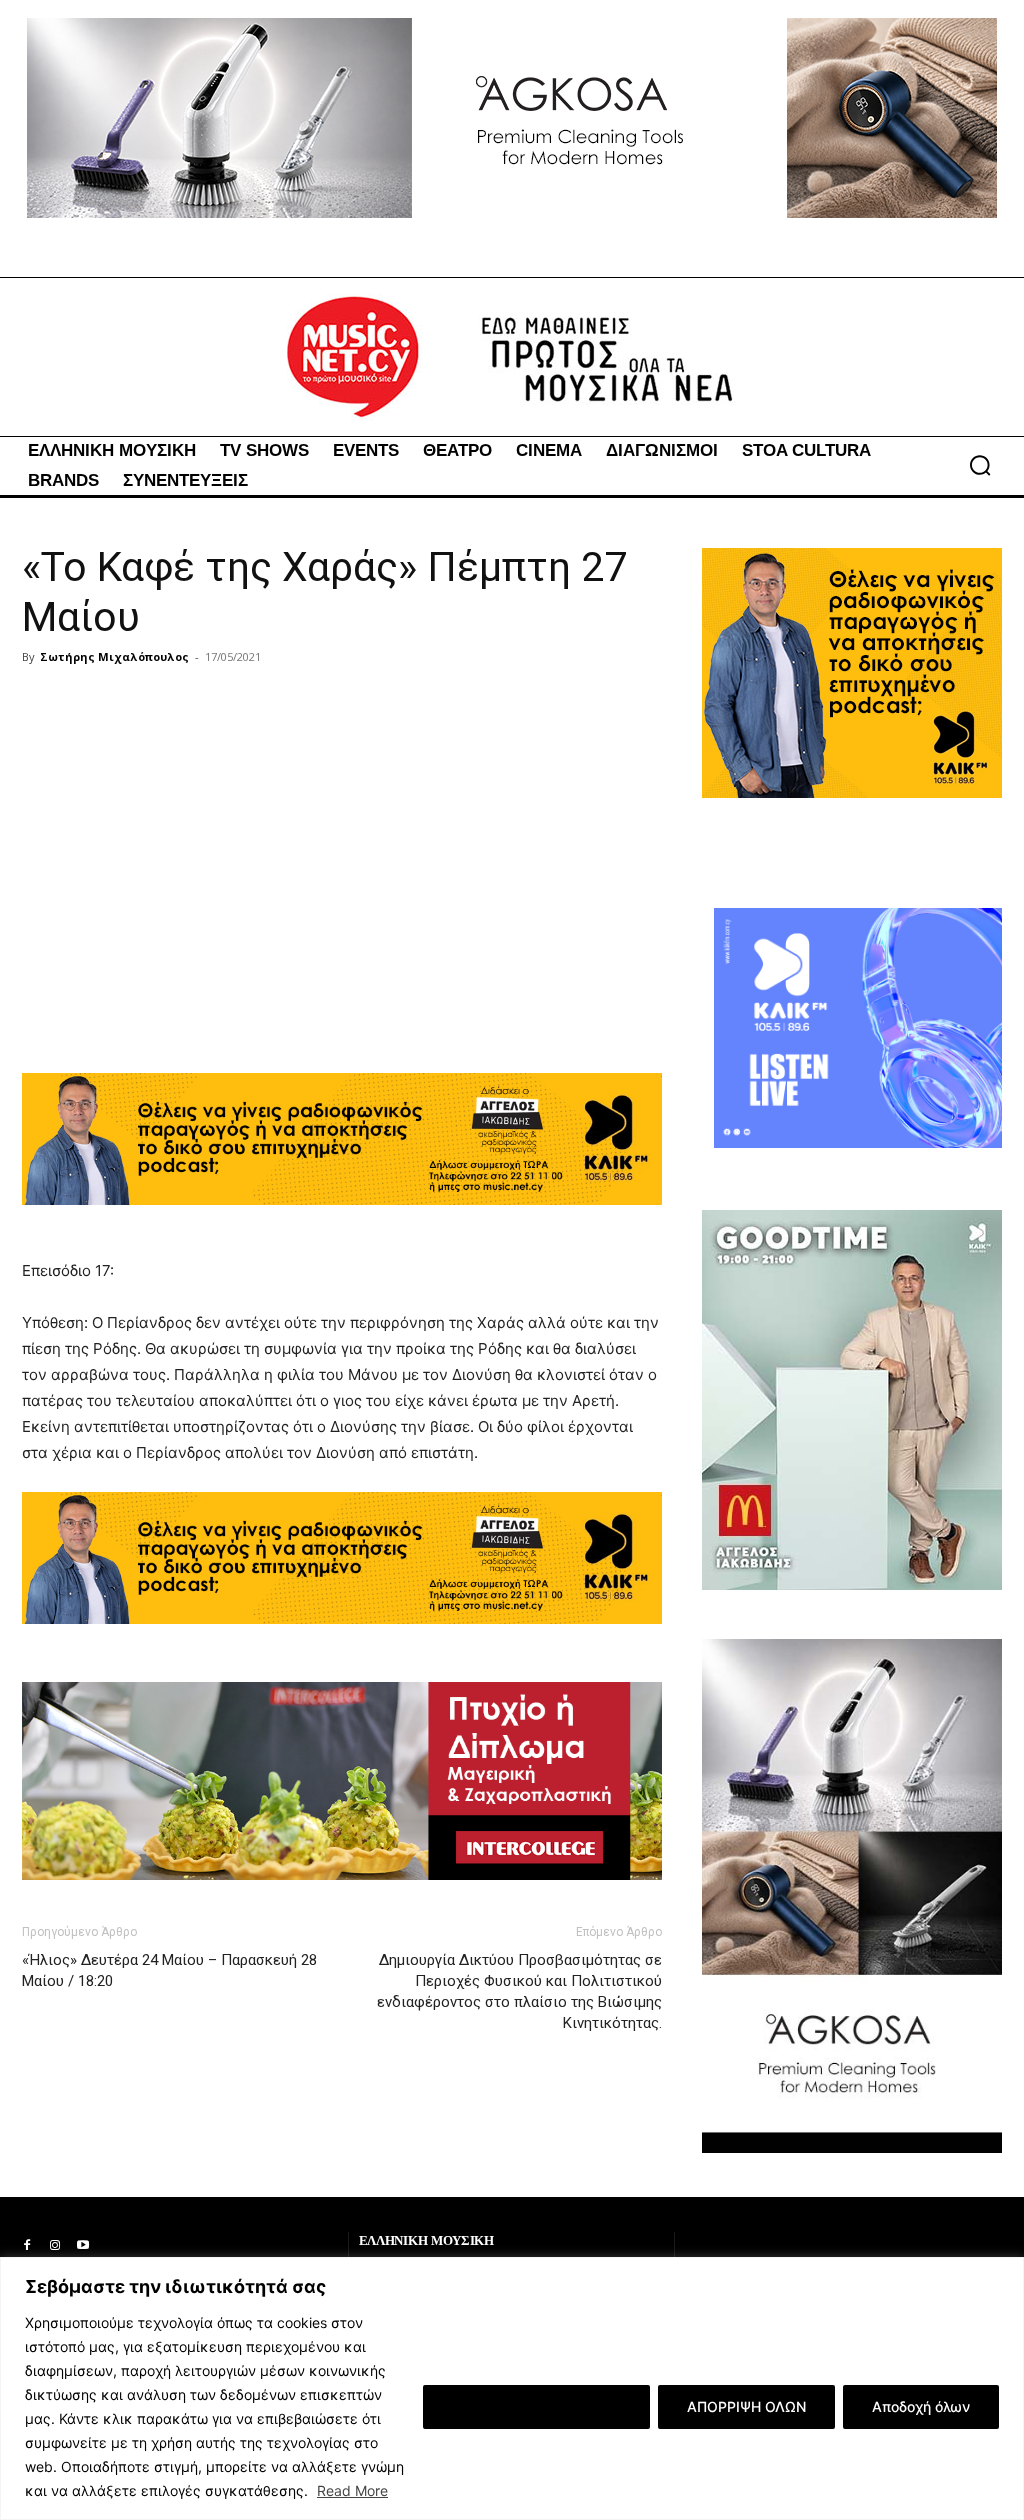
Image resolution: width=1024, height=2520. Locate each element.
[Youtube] (83, 2246)
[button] (980, 465)
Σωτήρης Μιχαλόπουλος (114, 656)
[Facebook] (27, 2246)
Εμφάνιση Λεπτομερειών (536, 2406)
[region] (512, 2388)
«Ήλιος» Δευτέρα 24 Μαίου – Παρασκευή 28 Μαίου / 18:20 (169, 1970)
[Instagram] (55, 2246)
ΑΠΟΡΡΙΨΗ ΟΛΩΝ (746, 2406)
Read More (352, 2490)
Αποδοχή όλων (921, 2406)
